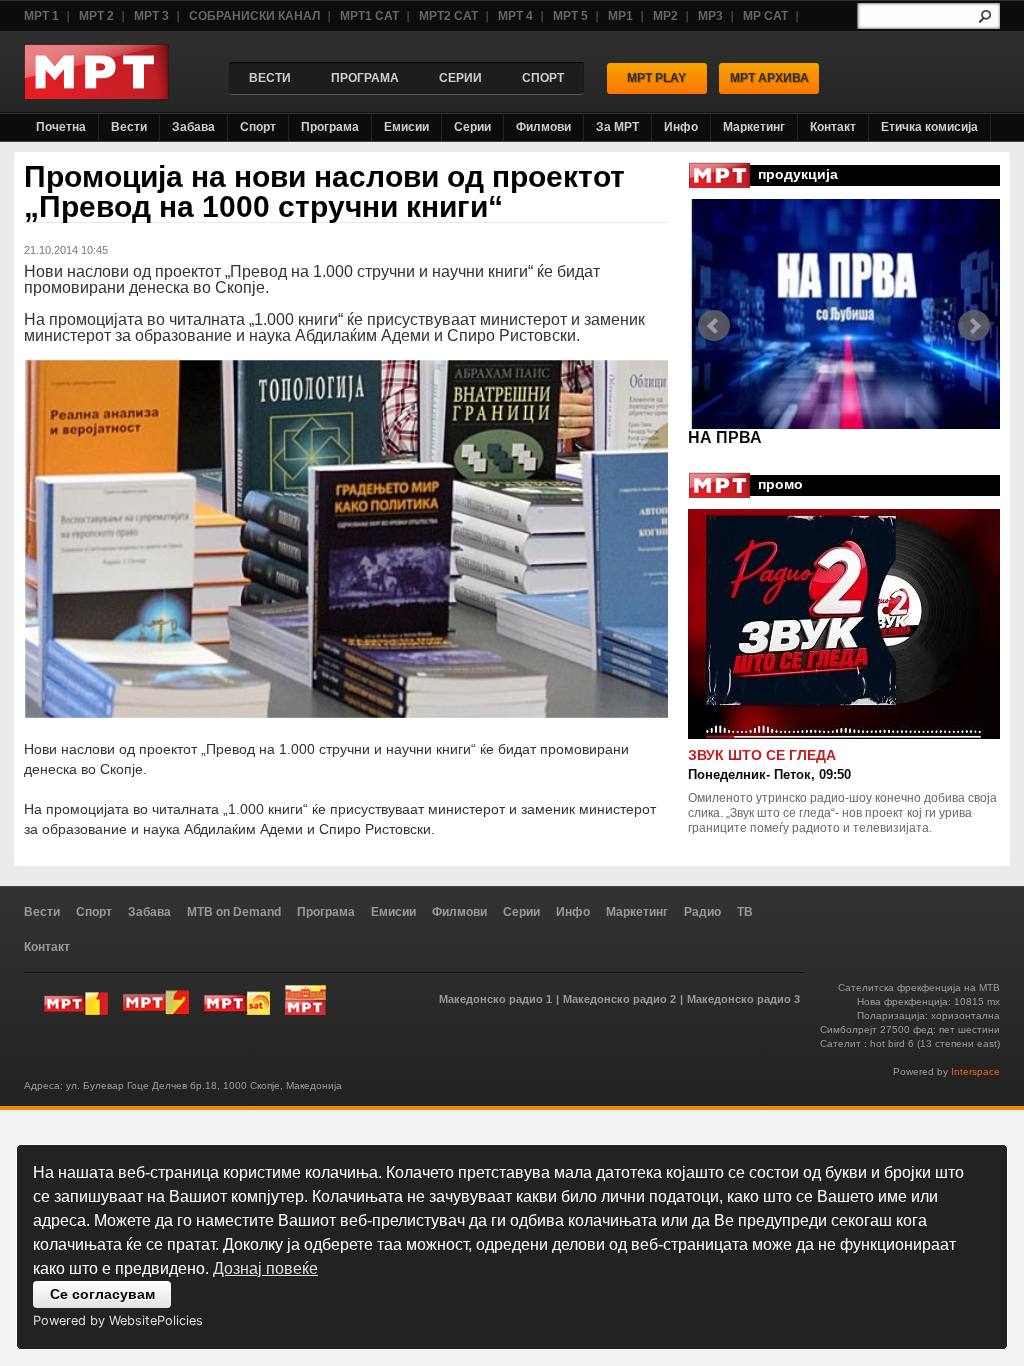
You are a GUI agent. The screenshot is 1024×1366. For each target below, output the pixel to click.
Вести (129, 127)
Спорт (258, 127)
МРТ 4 (515, 16)
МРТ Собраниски (305, 1000)
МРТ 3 (151, 16)
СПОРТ (543, 78)
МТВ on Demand (234, 912)
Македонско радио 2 (619, 999)
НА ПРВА (725, 437)
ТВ (745, 912)
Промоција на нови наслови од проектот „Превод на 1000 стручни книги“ (324, 191)
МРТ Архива (769, 78)
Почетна (61, 127)
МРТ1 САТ (369, 16)
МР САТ (765, 16)
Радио (702, 912)
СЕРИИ (460, 78)
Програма (330, 127)
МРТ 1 (41, 16)
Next (974, 326)
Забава (193, 127)
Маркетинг (754, 127)
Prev (714, 326)
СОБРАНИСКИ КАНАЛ (254, 16)
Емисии (406, 127)
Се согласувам (102, 1294)
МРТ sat (237, 1000)
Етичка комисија (929, 127)
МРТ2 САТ (448, 16)
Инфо (681, 127)
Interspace (975, 1071)
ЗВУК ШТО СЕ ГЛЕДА (762, 755)
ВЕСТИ (270, 78)
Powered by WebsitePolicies (118, 1320)
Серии (472, 127)
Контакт (833, 127)
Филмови (543, 127)
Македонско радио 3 (743, 999)
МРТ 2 (96, 16)
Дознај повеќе (265, 1268)
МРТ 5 (570, 16)
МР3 (710, 16)
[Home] (96, 94)
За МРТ (617, 127)
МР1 (620, 16)
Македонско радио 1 (495, 999)
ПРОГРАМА (365, 78)
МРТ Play (656, 78)
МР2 (665, 16)
